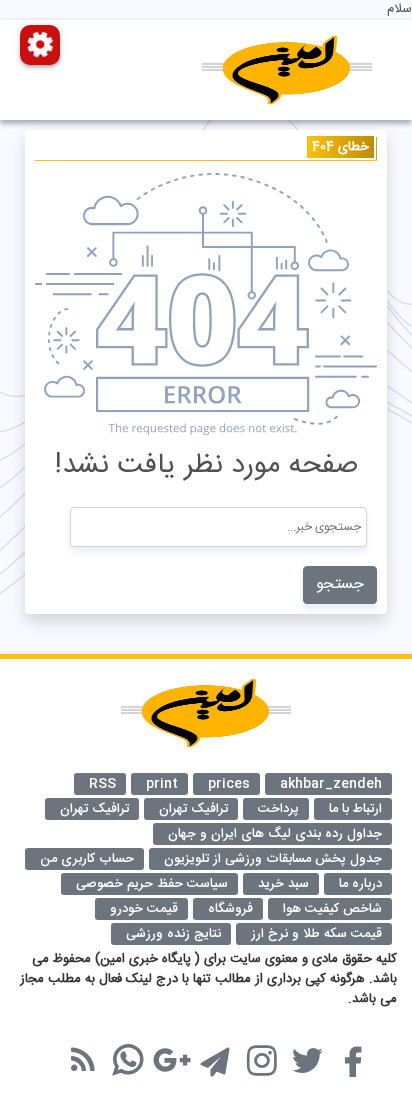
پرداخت (278, 809)
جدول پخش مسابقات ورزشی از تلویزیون (273, 859)
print (162, 784)
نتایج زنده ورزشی (173, 934)
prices (229, 784)
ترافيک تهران (193, 809)
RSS (102, 784)
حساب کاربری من (87, 859)
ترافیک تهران (94, 809)
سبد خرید (283, 884)
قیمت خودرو (144, 909)
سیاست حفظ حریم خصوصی (152, 884)
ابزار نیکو (55, 1049)
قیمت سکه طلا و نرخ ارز (316, 934)
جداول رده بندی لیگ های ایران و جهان (275, 834)
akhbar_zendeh (331, 784)
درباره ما (360, 884)
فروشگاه (230, 909)
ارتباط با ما (355, 809)
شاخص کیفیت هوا (332, 909)
